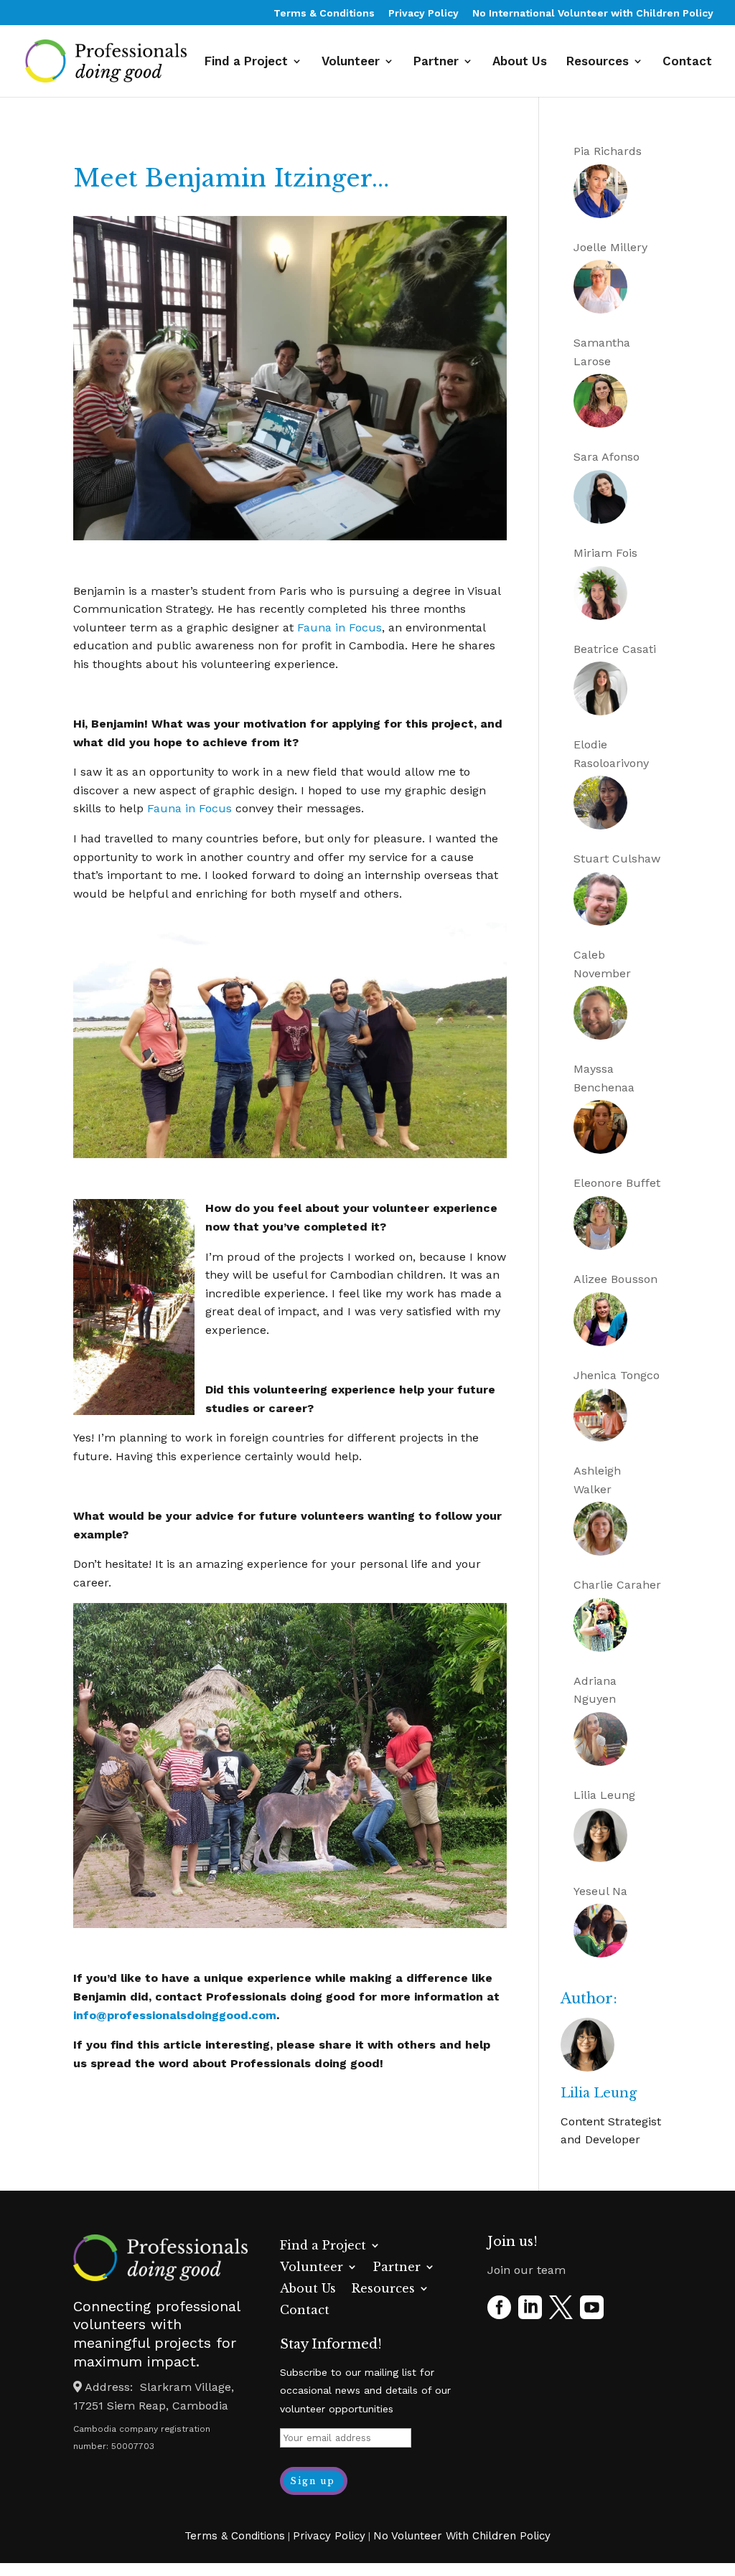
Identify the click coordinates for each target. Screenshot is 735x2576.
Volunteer (351, 62)
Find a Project (246, 62)
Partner (436, 62)
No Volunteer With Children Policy (462, 2536)
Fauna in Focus (340, 627)
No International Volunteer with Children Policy (593, 13)
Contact (687, 62)
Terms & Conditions (324, 13)
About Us (520, 62)
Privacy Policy (423, 13)
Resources (598, 62)
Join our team (526, 2270)
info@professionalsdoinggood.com (175, 2015)
